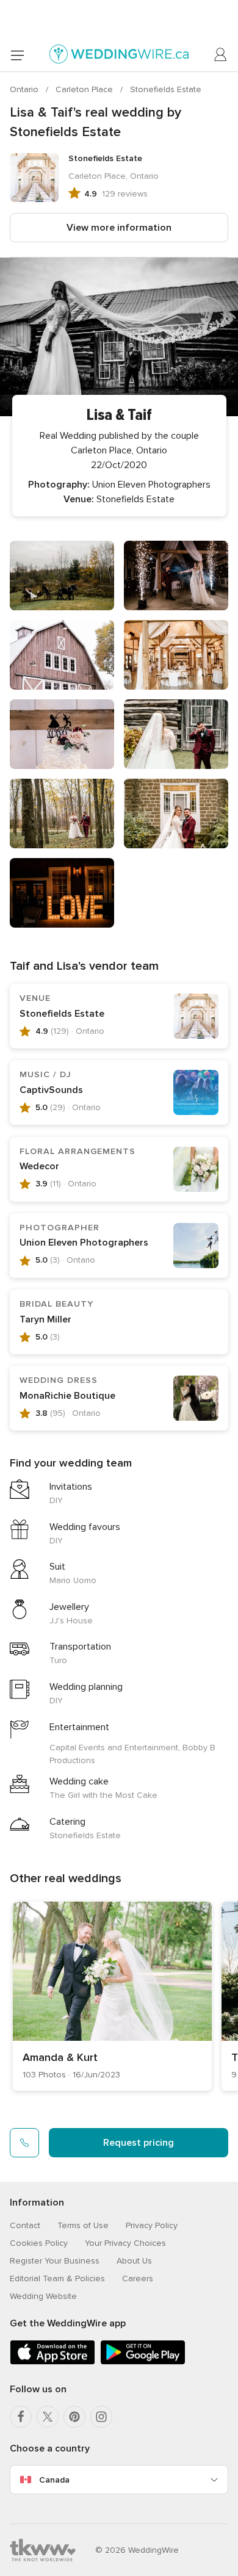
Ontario (25, 89)
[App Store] (52, 2362)
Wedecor (39, 1166)
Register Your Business (55, 2261)
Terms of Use (83, 2225)
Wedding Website (43, 2296)
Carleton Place (85, 89)
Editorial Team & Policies (57, 2278)
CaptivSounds (51, 1090)
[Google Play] (143, 2362)
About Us (134, 2261)
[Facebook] (21, 2417)
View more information (119, 228)
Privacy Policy (152, 2225)
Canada (54, 2480)
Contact (25, 2225)
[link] (112, 1996)
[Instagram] (101, 2417)
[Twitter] (48, 2417)
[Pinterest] (74, 2417)
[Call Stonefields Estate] (24, 2143)
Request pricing (139, 2143)
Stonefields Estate (166, 89)
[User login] (221, 55)
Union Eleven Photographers (84, 1243)
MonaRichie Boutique (67, 1396)
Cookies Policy (39, 2243)
